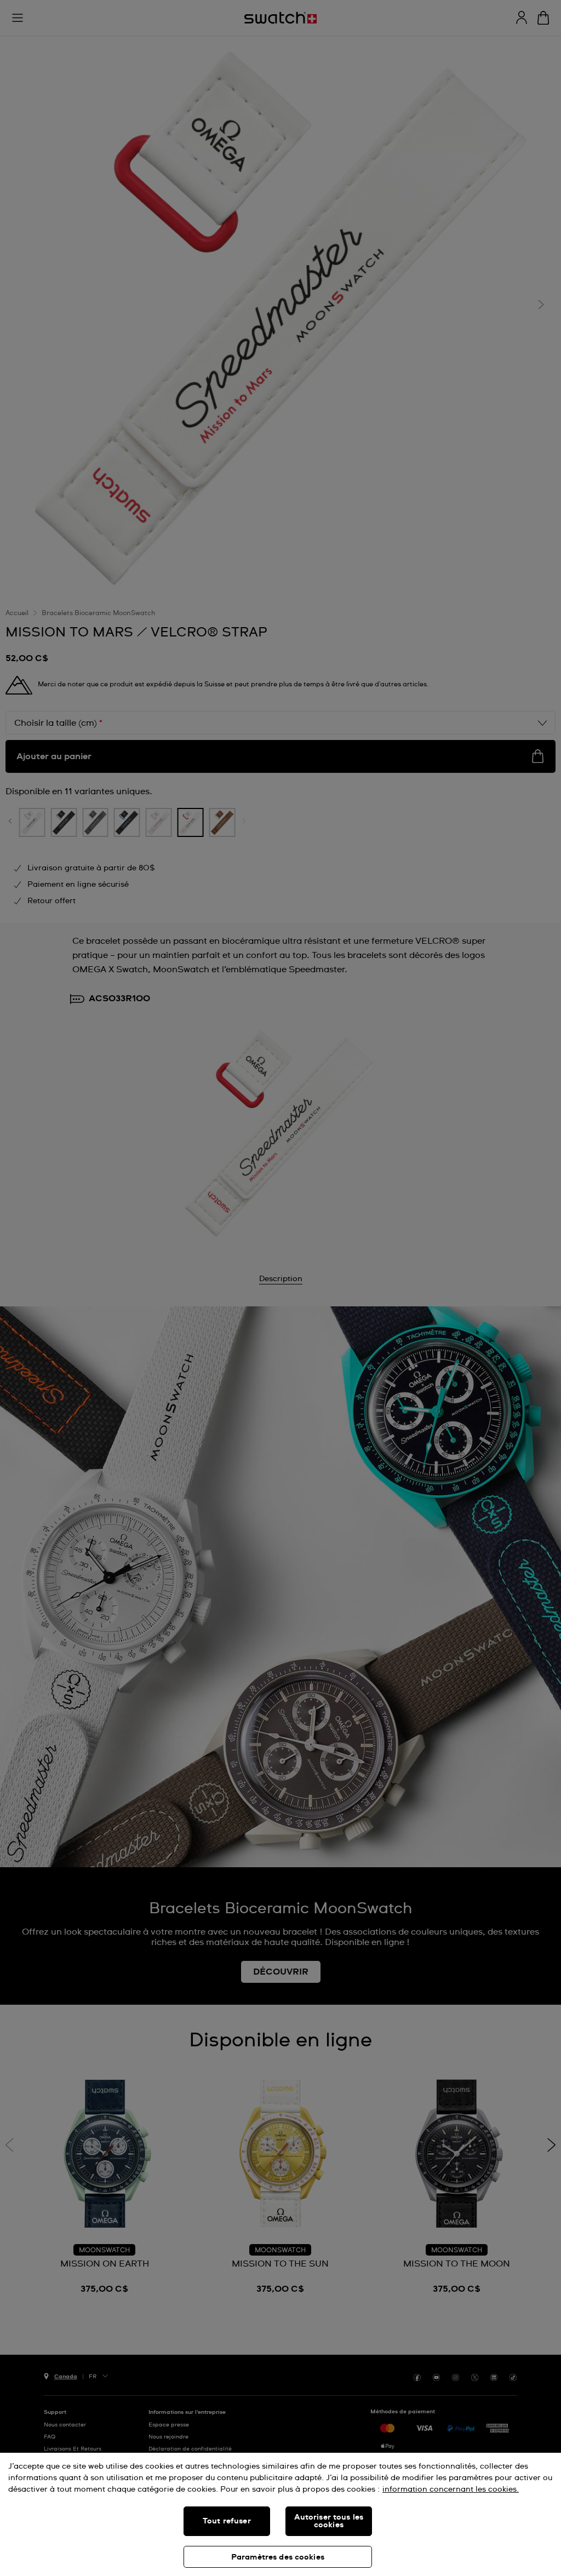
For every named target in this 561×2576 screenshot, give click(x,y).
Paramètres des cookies (278, 2557)
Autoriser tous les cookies (329, 2521)
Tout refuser (227, 2521)
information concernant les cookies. (451, 2489)
